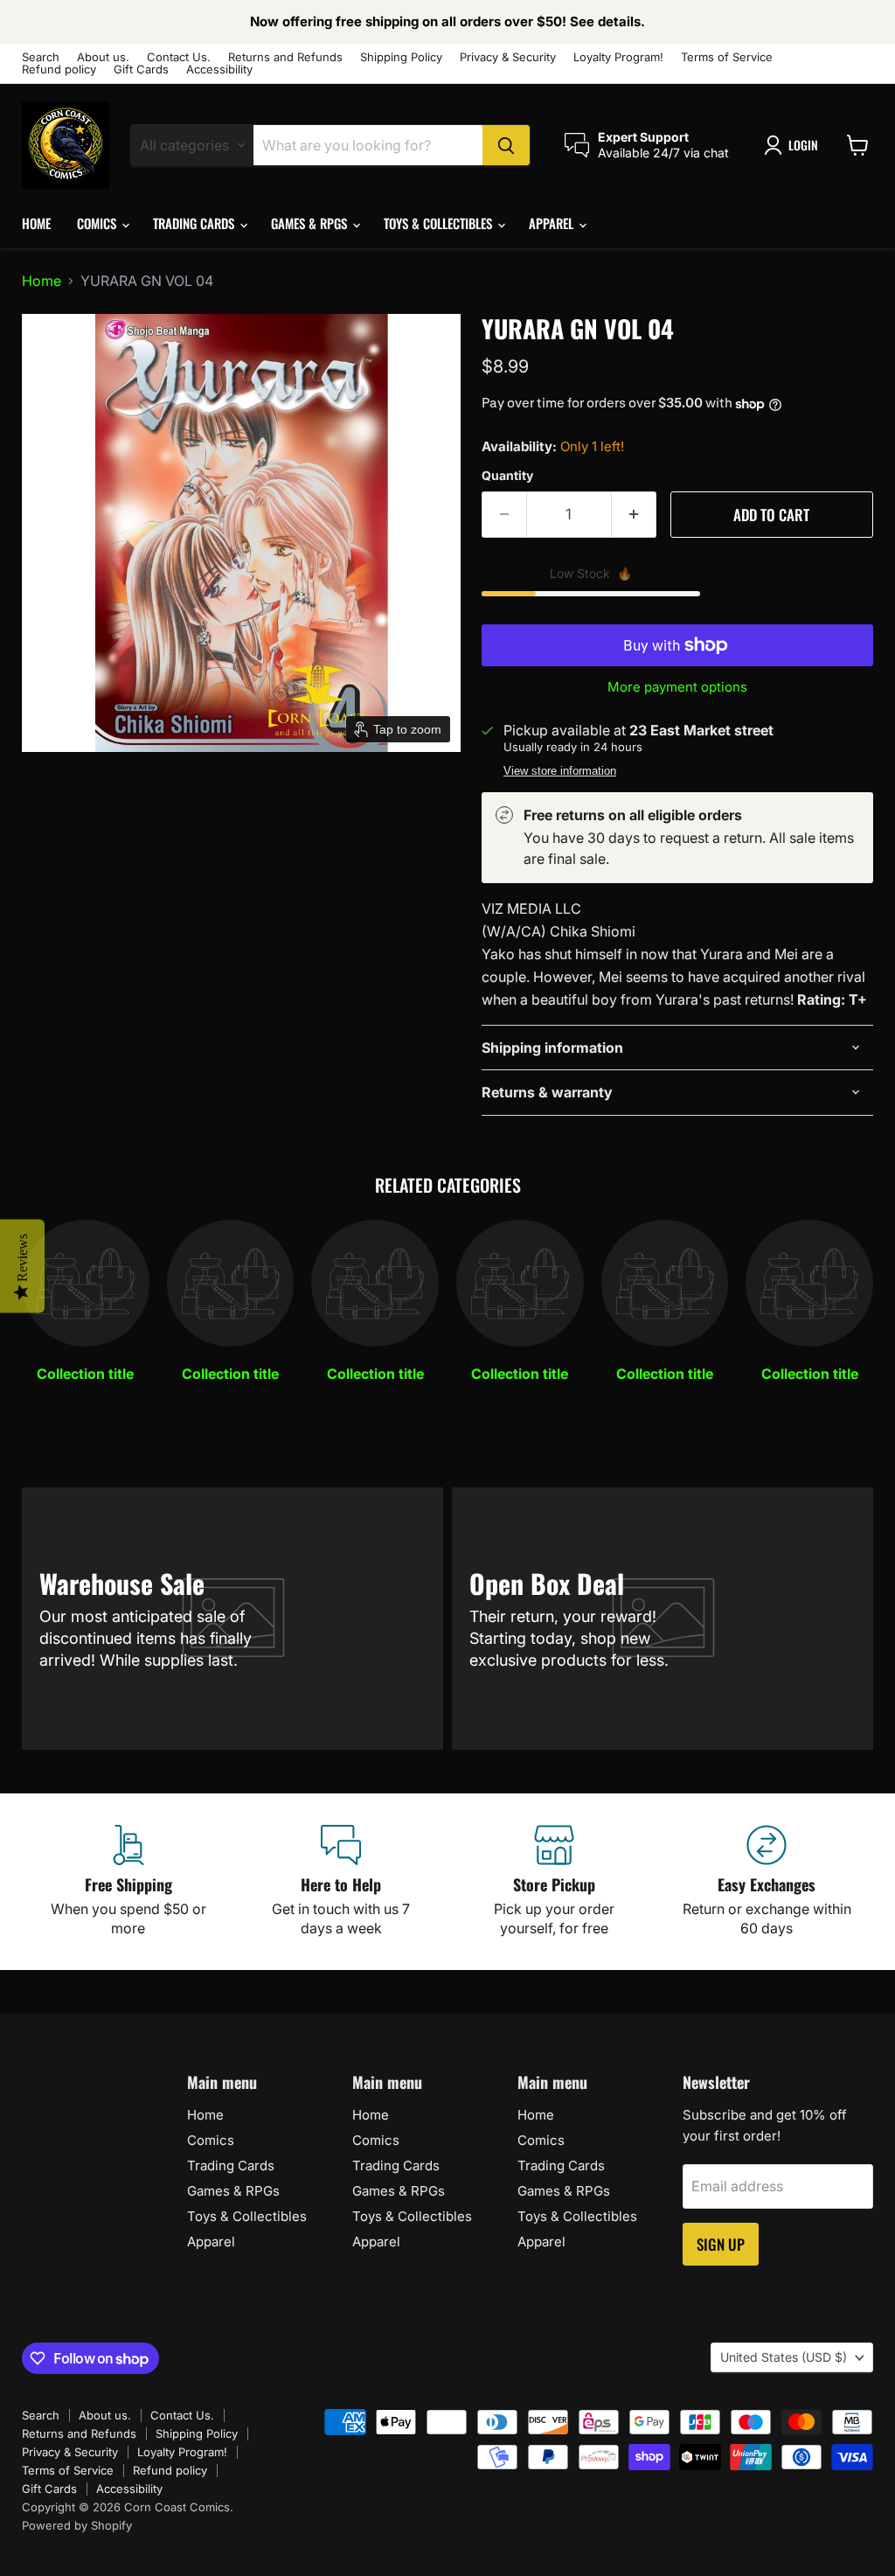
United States (784, 2357)
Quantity (507, 476)
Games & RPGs (311, 223)
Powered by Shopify (77, 2525)
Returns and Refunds (285, 57)
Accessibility (219, 70)
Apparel (553, 223)
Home (36, 223)
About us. (103, 57)
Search (41, 57)
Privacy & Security (508, 57)
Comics (98, 223)
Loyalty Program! (618, 57)
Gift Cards (141, 70)
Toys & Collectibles (440, 223)
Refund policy (59, 70)
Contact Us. (179, 57)
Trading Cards (195, 223)
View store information (560, 771)
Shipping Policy (401, 57)
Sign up (721, 2244)
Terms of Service (727, 57)
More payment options (677, 687)
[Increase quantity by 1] (634, 515)
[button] (794, 145)
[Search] (506, 145)
